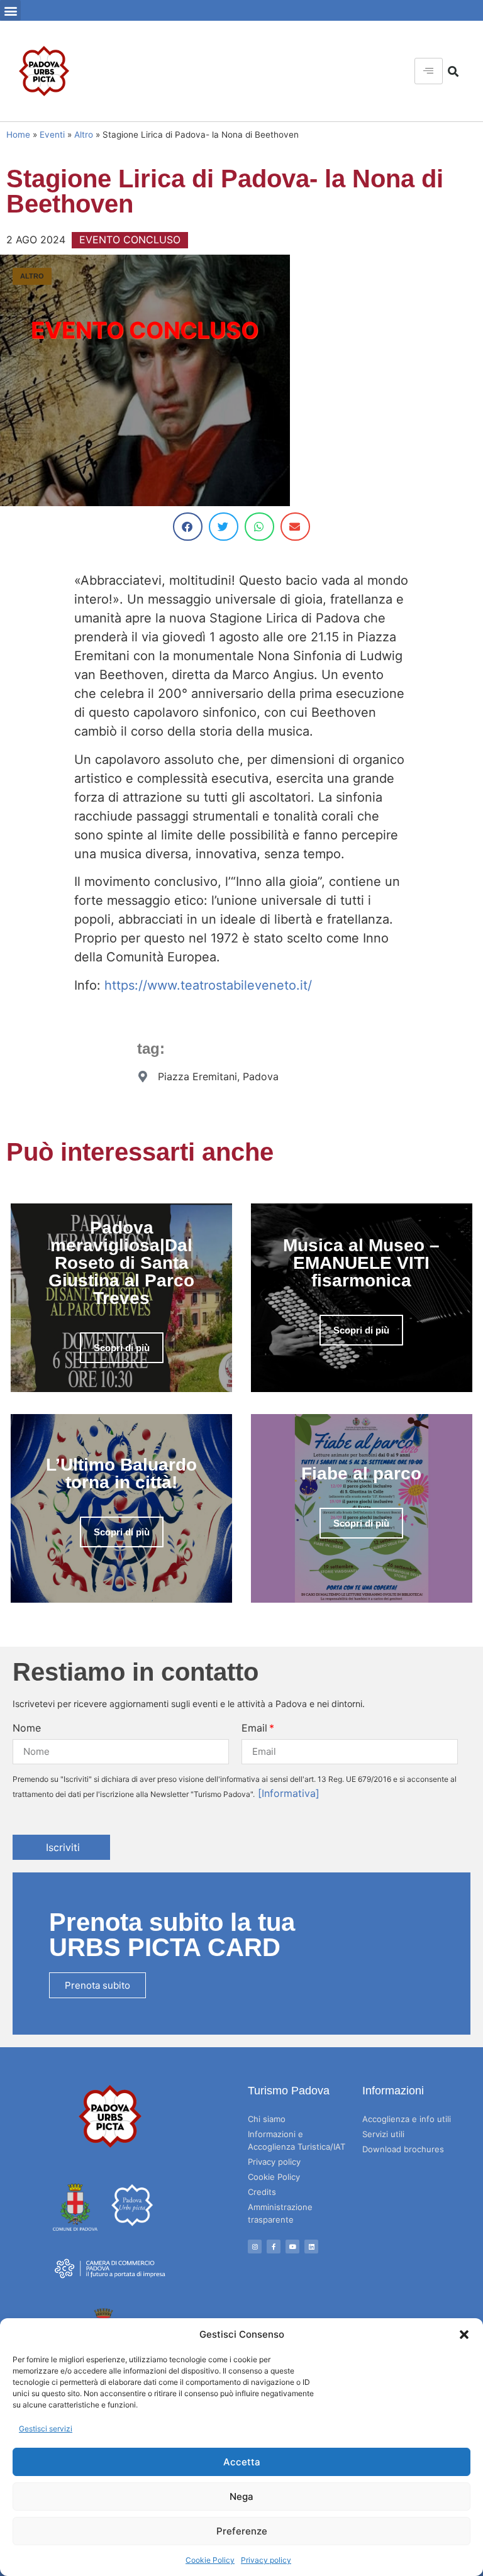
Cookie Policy (210, 2560)
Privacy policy (266, 2560)
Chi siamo (267, 2119)
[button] (464, 2335)
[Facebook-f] (274, 2247)
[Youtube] (292, 2247)
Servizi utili (383, 2134)
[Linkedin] (311, 2247)
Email (254, 1728)
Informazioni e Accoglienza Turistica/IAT (297, 2140)
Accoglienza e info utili (407, 2119)
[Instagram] (255, 2247)
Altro (84, 135)
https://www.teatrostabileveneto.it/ (208, 985)
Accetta (242, 2462)
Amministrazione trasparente (280, 2213)
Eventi (52, 135)
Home (18, 135)
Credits (262, 2192)
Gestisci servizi (46, 2429)
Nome (27, 1728)
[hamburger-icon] (429, 71)
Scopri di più (122, 1348)
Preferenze (242, 2531)
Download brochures (403, 2149)
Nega (241, 2496)
